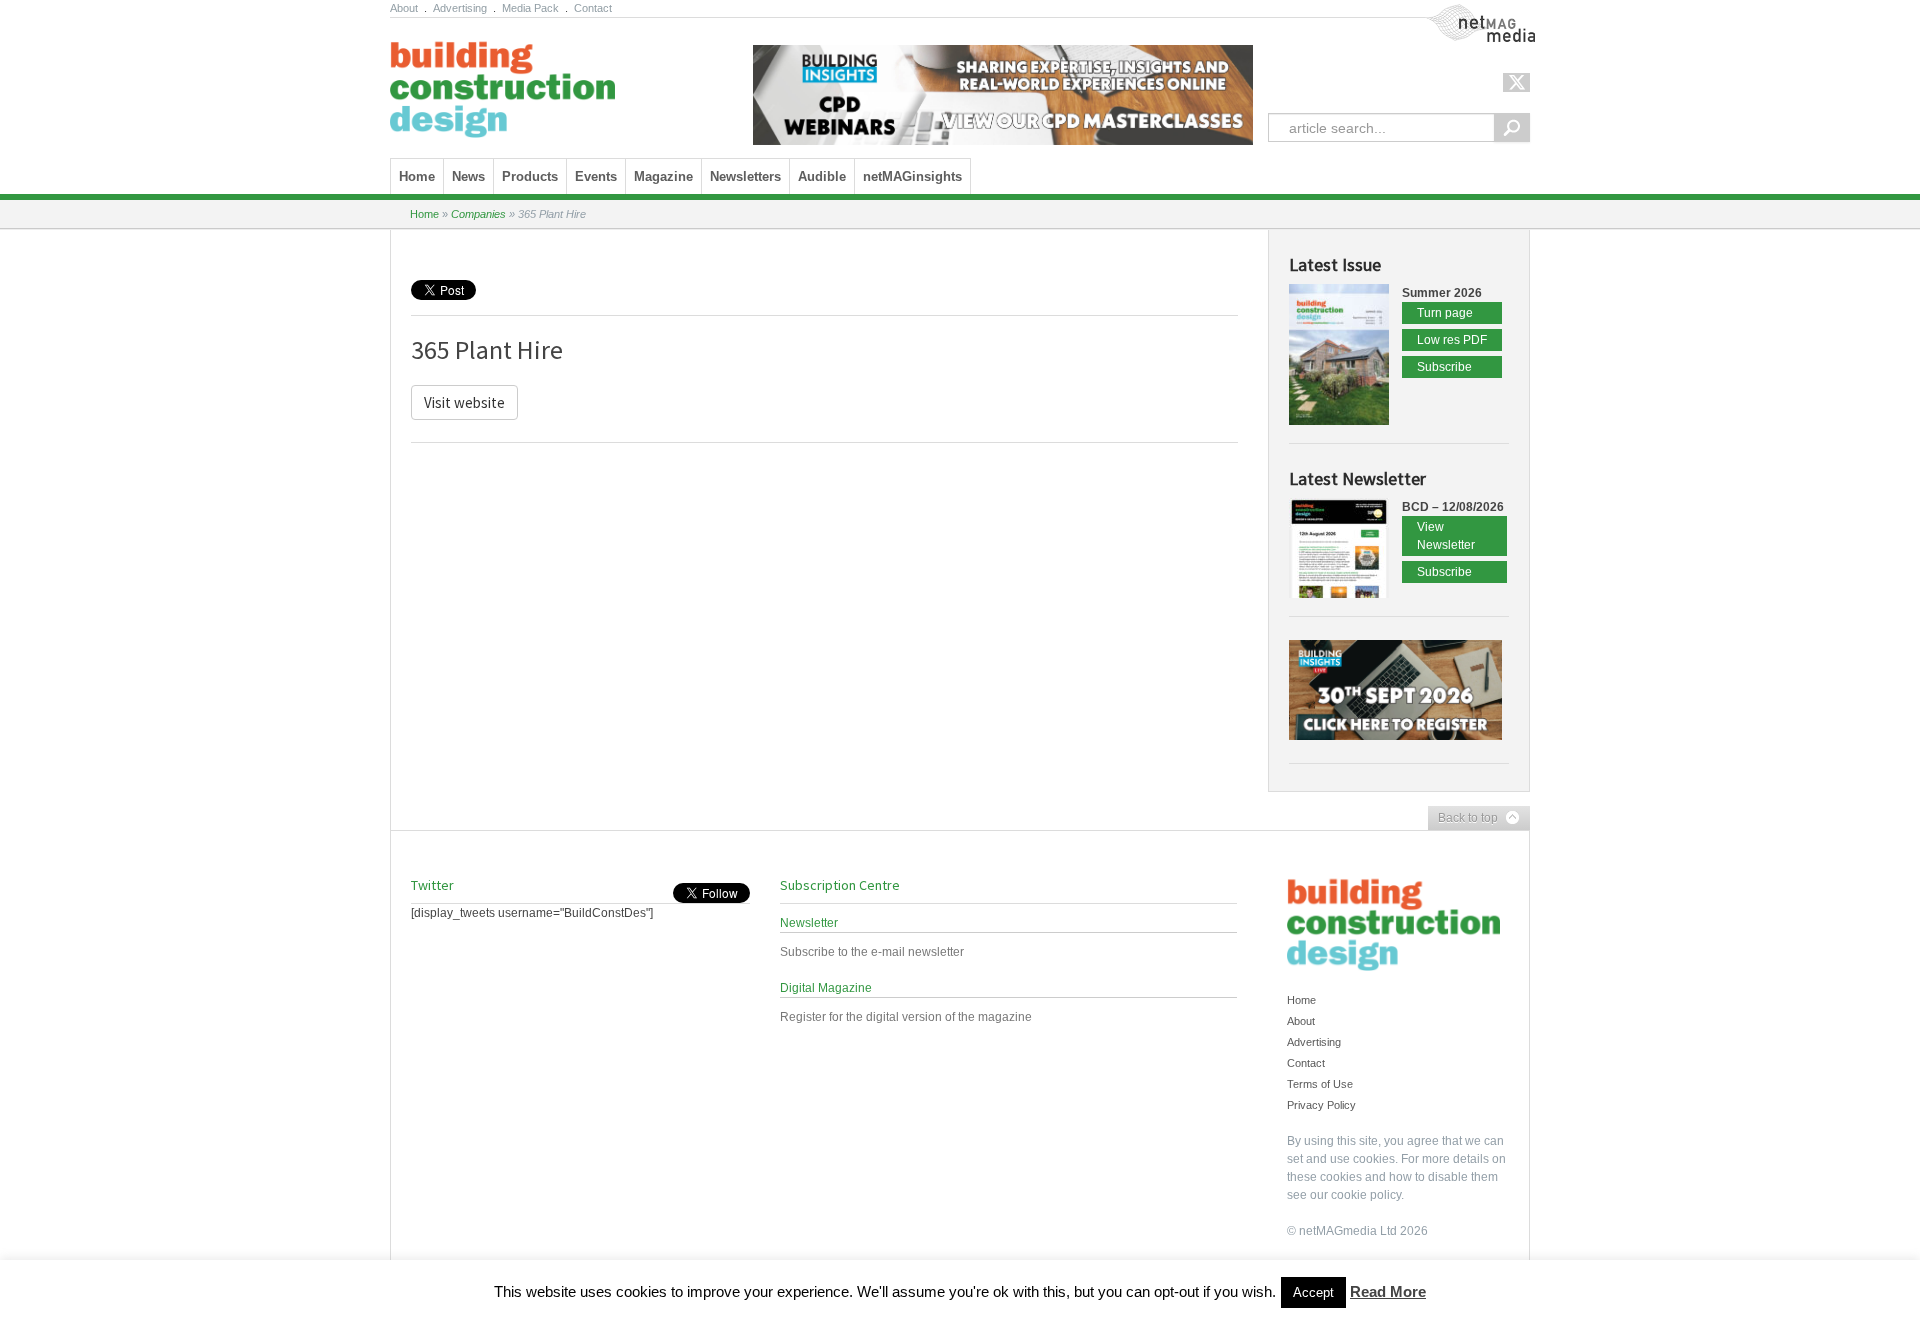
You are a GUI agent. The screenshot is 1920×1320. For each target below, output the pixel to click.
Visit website (464, 402)
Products (530, 176)
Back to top (1463, 819)
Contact (593, 8)
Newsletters (745, 176)
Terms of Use (1320, 1084)
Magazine (663, 176)
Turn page (1445, 313)
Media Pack (530, 8)
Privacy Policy (1321, 1105)
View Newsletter (1446, 536)
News (468, 176)
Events (596, 176)
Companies (478, 214)
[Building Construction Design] (502, 83)
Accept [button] (1313, 1292)
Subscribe (1444, 367)
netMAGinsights (912, 176)
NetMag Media (1465, 13)
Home (417, 176)
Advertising (460, 8)
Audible (822, 176)
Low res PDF (1452, 340)
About (404, 8)
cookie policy (1366, 1195)
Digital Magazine (826, 988)
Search (1512, 127)
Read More (1388, 1291)
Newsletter (809, 923)
